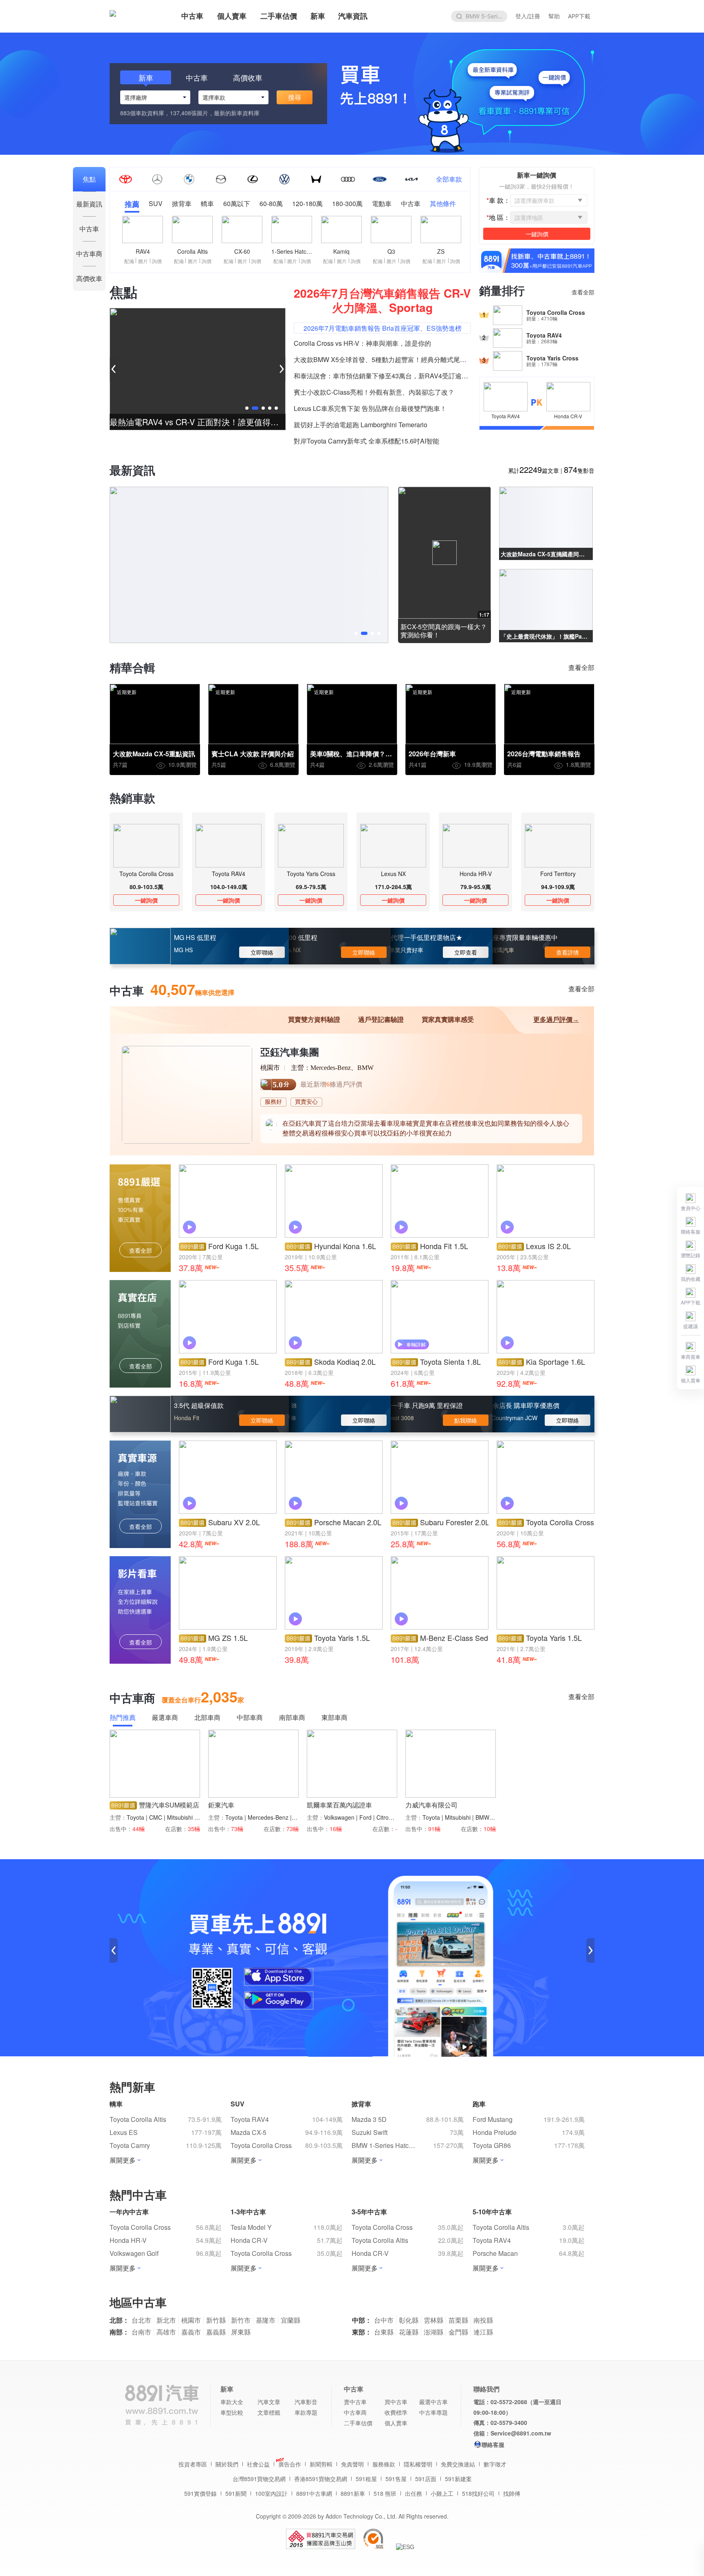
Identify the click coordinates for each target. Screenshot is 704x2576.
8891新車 (353, 2493)
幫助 (554, 16)
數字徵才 (495, 2464)
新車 (318, 16)
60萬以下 (237, 204)
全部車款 (449, 179)
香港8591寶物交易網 (321, 2479)
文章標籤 (269, 2412)
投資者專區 (193, 2464)
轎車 (207, 204)
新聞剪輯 (321, 2464)
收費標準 (396, 2412)
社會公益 (258, 2464)
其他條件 (443, 204)
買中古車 (396, 2402)
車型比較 (232, 2412)
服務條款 (384, 2464)
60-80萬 (271, 204)
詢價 (157, 261)
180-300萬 (347, 204)
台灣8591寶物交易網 (259, 2479)
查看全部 (583, 292)
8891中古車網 (314, 2493)
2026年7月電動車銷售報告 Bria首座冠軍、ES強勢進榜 (383, 328)
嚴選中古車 (433, 2402)
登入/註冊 (528, 16)
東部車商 (334, 1718)
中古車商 (355, 2412)
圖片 (143, 261)
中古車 (192, 16)
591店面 (426, 2479)
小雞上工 (442, 2493)
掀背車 (182, 204)
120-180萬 (307, 204)
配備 (129, 261)
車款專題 (306, 2412)
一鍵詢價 (146, 900)
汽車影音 (306, 2402)
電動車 (382, 204)
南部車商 (292, 1718)
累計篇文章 (533, 470)
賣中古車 (355, 2402)
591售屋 (396, 2479)
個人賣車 (232, 16)
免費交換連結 (458, 2464)
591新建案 (458, 2479)
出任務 (414, 2493)
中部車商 (250, 1718)
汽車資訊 (353, 16)
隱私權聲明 (418, 2464)
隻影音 (579, 470)
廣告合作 (290, 2464)
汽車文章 (269, 2402)
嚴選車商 (165, 1718)
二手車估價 (279, 16)
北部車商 (207, 1718)
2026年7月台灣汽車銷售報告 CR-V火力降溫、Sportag (382, 300)
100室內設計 (271, 2493)
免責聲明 (352, 2464)
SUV (156, 204)
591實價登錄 (200, 2493)
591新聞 (236, 2493)
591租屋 (366, 2479)
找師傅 (512, 2493)
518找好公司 (478, 2493)
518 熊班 (385, 2493)
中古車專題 (433, 2412)
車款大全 (232, 2402)
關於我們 (227, 2464)
